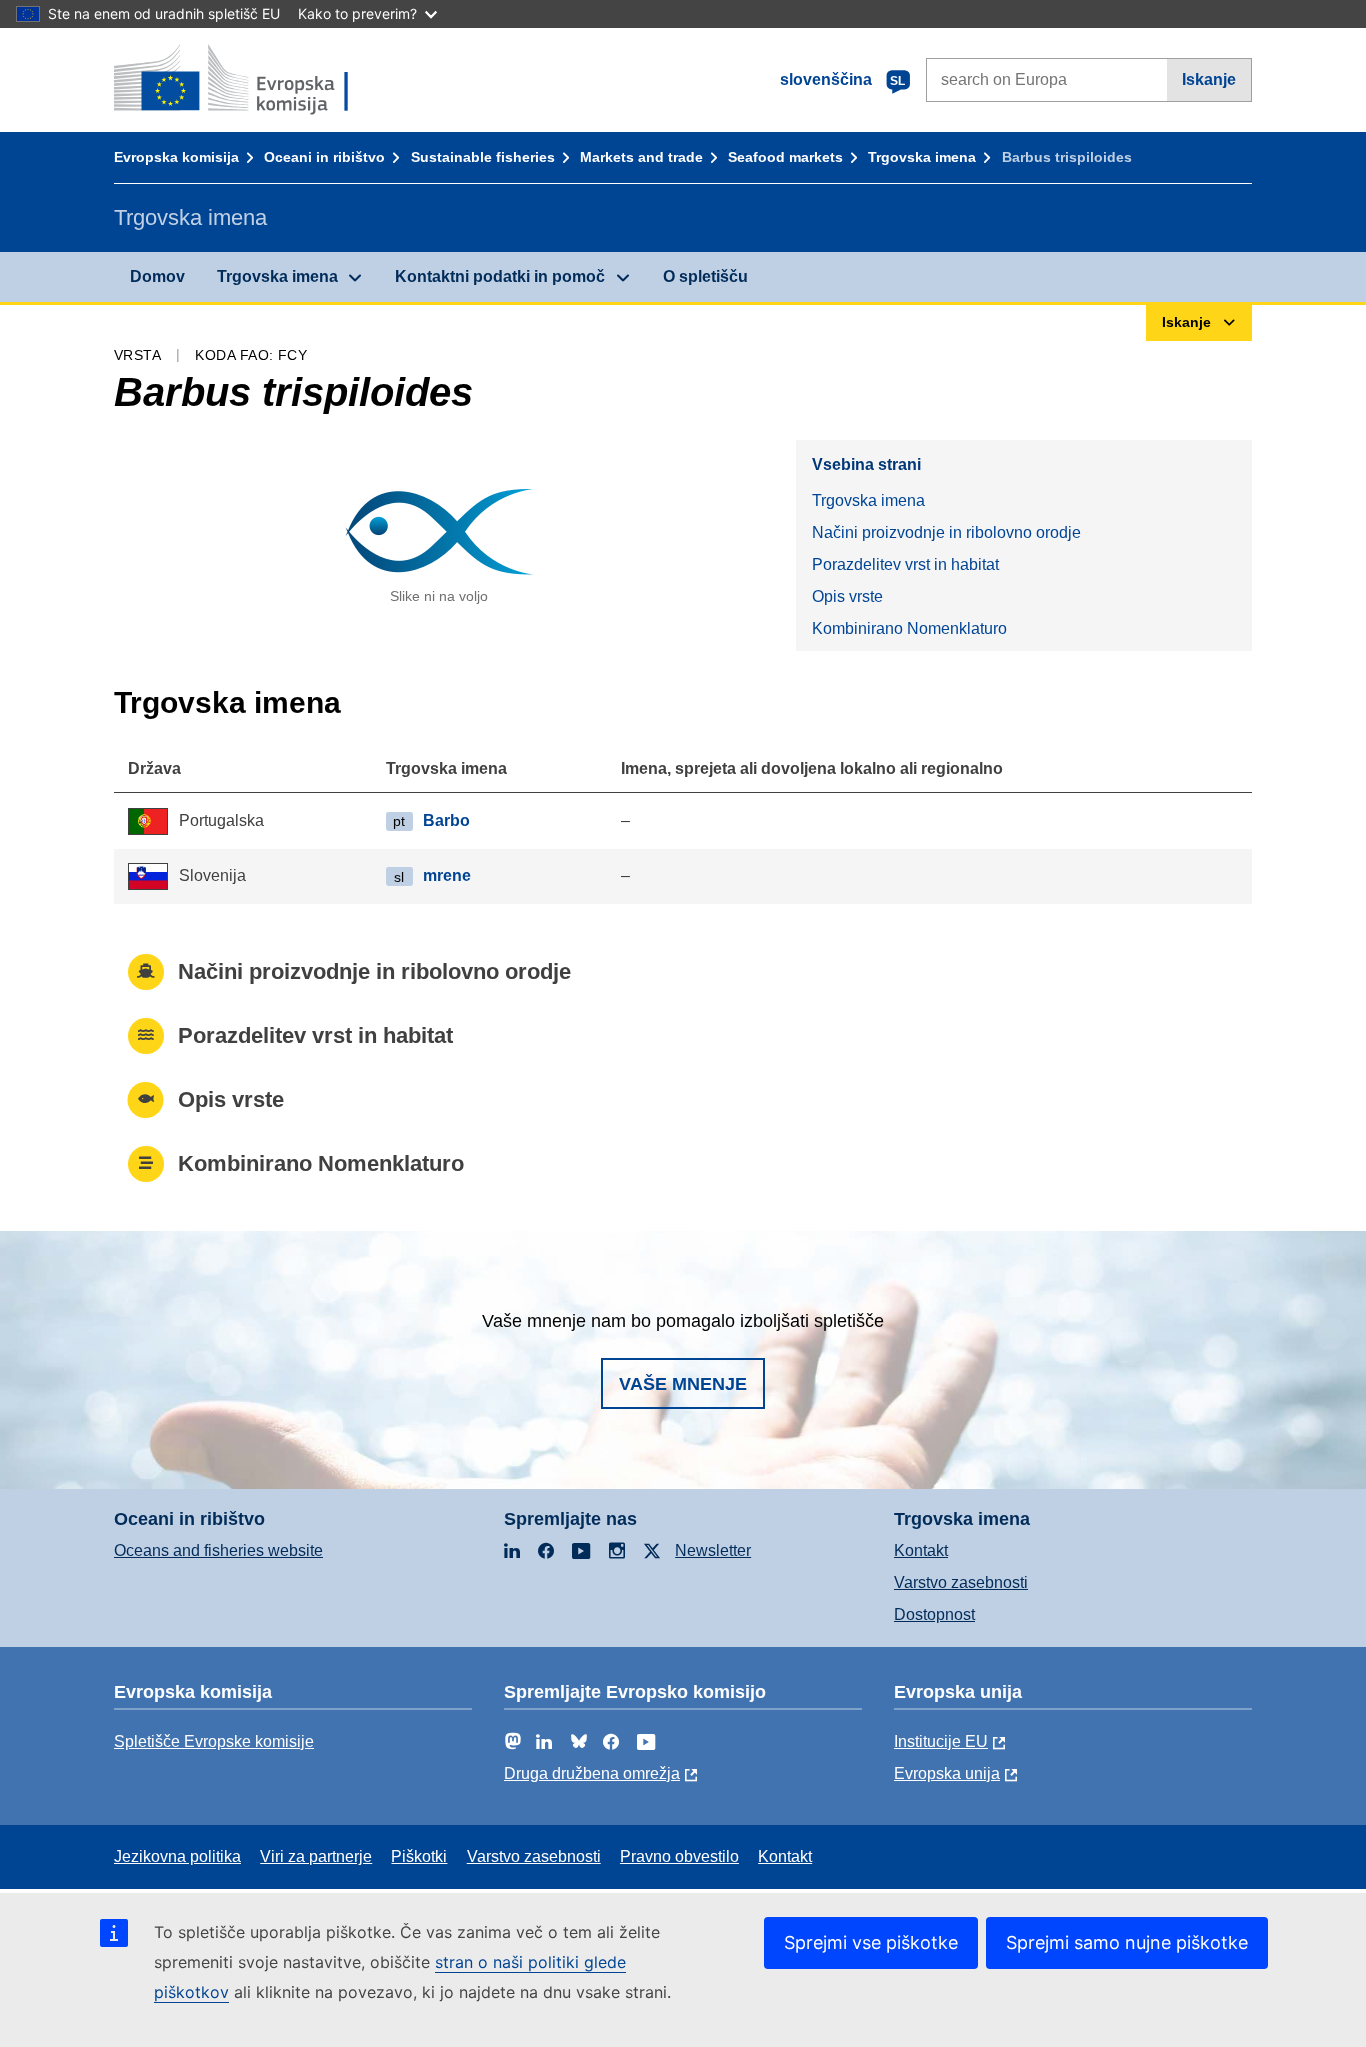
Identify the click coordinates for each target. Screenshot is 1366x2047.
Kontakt (921, 1550)
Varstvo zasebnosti (961, 1582)
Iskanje (1209, 79)
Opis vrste (847, 596)
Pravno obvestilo (679, 1856)
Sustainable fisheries (483, 157)
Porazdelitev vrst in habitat (905, 564)
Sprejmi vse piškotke (871, 1942)
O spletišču (705, 276)
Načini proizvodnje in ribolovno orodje (946, 532)
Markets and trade (641, 157)
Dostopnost (934, 1614)
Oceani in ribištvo (324, 157)
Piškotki (419, 1856)
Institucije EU (941, 1741)
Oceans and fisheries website (218, 1550)
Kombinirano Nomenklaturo (909, 628)
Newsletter (713, 1550)
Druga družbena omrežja (592, 1773)
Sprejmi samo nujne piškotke (1127, 1942)
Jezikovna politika (177, 1856)
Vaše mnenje (683, 1384)
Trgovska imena (922, 157)
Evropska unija (947, 1773)
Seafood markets (785, 157)
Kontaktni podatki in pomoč (500, 276)
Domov (157, 276)
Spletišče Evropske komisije (214, 1741)
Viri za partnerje (316, 1856)
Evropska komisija (176, 157)
